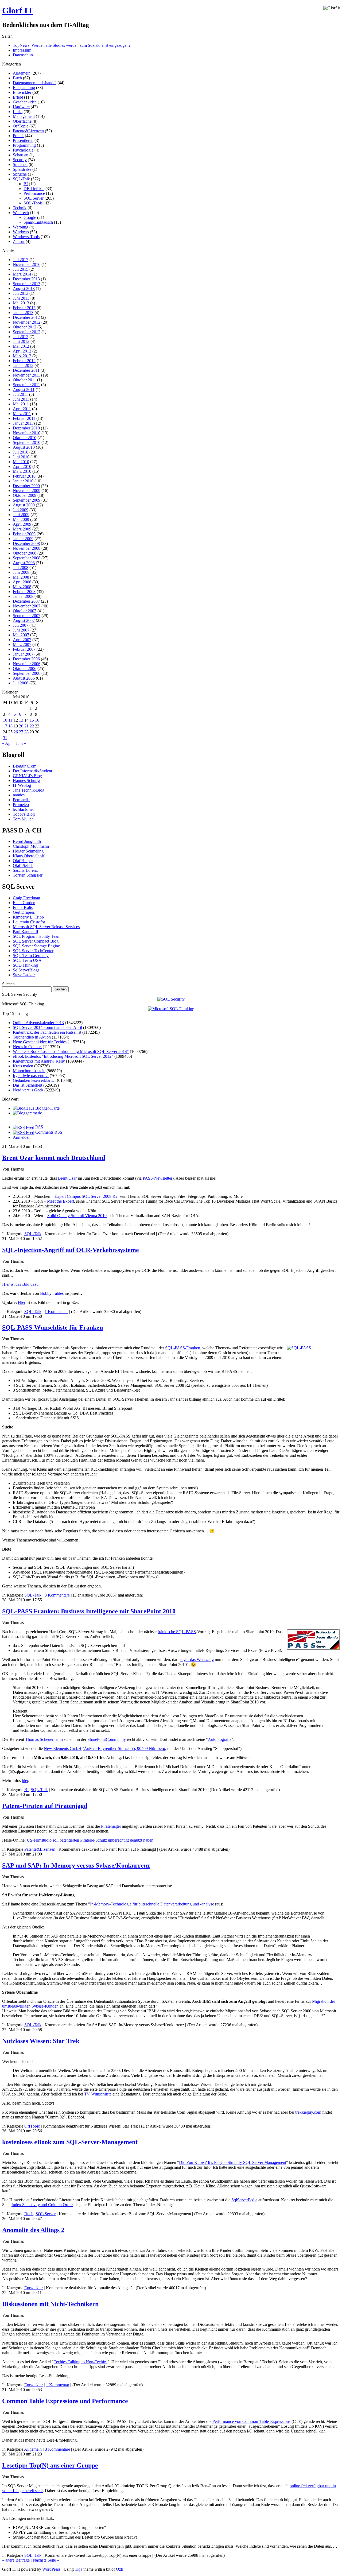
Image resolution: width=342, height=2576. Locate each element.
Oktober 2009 (25, 495)
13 (21, 720)
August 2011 (24, 390)
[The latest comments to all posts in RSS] (24, 1132)
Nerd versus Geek (28, 1090)
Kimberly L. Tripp (28, 917)
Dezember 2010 (26, 428)
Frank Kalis (23, 907)
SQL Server (34, 198)
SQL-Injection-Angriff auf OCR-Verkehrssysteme (71, 1250)
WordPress (51, 2569)
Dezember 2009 (26, 486)
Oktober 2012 (25, 327)
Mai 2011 (21, 404)
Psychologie (23, 150)
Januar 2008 (23, 596)
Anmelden (22, 1137)
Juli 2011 (20, 394)
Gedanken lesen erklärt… (34, 1080)
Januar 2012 (23, 365)
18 (10, 726)
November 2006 (27, 664)
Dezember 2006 (26, 659)
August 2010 (24, 447)
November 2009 (27, 491)
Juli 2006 (21, 683)
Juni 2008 (21, 572)
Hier (22, 1302)
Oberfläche (22, 121)
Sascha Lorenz (25, 870)
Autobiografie (220, 1739)
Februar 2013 (24, 308)
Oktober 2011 (24, 380)
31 (5, 738)
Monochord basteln (29, 1071)
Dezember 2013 (26, 279)
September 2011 (26, 385)
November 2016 (27, 264)
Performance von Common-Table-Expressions (251, 2421)
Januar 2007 (23, 654)
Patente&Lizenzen (28, 131)
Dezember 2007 (26, 601)
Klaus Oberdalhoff (29, 856)
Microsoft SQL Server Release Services (46, 927)
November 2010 (27, 433)
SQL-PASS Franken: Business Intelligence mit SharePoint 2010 (89, 1611)
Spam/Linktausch (38, 222)
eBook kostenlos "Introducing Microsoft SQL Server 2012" (63, 1056)
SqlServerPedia (244, 2200)
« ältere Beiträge (16, 2560)
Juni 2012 (21, 341)
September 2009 (27, 500)
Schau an (21, 155)
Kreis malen (23, 1066)
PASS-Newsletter (158, 1178)
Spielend (20, 164)
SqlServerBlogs (26, 970)
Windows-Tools (26, 237)
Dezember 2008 (26, 543)
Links (18, 112)
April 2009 (22, 524)
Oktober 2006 (25, 669)
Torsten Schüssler (28, 875)
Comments (49, 1132)
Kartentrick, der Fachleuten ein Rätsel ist (47, 1032)
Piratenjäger (111, 1826)
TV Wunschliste (98, 2094)
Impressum (22, 50)
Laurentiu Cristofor (29, 922)
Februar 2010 (24, 476)
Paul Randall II (26, 931)
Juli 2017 (21, 260)
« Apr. (7, 743)
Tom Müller (23, 819)
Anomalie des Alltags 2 (33, 2230)
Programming (24, 145)
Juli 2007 (21, 625)
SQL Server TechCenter (33, 951)
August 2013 (24, 288)
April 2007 (22, 640)
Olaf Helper (23, 861)
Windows (21, 232)
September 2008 (27, 558)
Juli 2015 (21, 269)
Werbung (21, 227)
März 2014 (22, 274)
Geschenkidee (25, 102)
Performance (34, 193)
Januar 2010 (23, 481)
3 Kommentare (57, 1595)
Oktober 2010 (25, 438)
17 (5, 726)
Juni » (21, 743)
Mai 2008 (21, 577)
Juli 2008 (21, 568)
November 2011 (26, 375)
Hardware (21, 107)
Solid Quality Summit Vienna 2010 (77, 1216)
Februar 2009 (24, 534)
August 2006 (24, 678)
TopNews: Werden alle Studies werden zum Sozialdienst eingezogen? (72, 45)
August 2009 (24, 505)
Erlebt (18, 97)
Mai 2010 (21, 462)
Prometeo (21, 805)
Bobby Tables (52, 1293)
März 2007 (22, 644)
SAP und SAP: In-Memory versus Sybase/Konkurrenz (76, 1865)
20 (21, 726)
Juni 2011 (21, 399)
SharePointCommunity (107, 1739)
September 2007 (27, 616)
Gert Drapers (24, 912)
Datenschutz (23, 55)
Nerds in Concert (27, 1047)
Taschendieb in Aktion (32, 1037)
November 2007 (27, 606)
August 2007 (24, 620)
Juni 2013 (21, 298)
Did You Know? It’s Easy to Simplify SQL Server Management (233, 2162)
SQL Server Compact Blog (36, 941)
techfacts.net (23, 809)
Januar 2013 (23, 313)
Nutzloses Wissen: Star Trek (41, 2041)
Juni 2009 (21, 515)
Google (30, 217)
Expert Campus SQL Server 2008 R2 (86, 1196)
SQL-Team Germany (31, 956)
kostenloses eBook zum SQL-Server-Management (70, 2142)
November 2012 (27, 322)
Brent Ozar (67, 1178)
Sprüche (20, 174)
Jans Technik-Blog (29, 790)
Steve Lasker (24, 975)
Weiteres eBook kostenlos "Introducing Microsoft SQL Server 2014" (71, 1051)
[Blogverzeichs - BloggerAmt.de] (27, 1113)
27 (21, 732)
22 (32, 726)
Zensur (19, 241)
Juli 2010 (21, 452)
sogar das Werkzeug (197, 1659)
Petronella (21, 800)
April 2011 (22, 409)
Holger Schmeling (28, 851)
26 (16, 732)
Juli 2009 (21, 510)
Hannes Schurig (26, 780)
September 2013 (27, 284)
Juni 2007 (21, 630)
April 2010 (22, 466)
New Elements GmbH (63, 1748)
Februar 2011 (24, 418)
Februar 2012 (24, 361)
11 (10, 720)
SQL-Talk (21, 179)
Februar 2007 (24, 649)
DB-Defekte (34, 189)
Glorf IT (18, 10)
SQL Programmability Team (37, 936)
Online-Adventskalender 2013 (38, 1023)
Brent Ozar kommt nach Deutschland (54, 1158)
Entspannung (24, 88)
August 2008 (24, 563)
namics (19, 795)
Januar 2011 (23, 423)
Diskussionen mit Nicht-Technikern (50, 2304)
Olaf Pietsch (23, 865)
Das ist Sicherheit (28, 1085)
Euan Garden (24, 903)
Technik (20, 208)
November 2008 (27, 548)
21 (26, 726)
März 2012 (22, 356)
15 (32, 720)
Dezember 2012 (26, 317)
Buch (17, 78)
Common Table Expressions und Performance (65, 2401)
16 (37, 720)
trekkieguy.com (308, 2112)
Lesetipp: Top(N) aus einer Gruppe (50, 2465)
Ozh (120, 2569)
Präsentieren (23, 140)
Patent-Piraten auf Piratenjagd (45, 1806)
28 (26, 732)
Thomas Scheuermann (44, 1739)
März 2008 (22, 587)
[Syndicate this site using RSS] (24, 1127)
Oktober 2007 (25, 611)
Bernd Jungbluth (27, 841)
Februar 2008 (24, 592)
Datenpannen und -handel (35, 83)
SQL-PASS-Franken (183, 1348)
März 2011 (22, 414)
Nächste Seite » (46, 2560)
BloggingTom (25, 766)
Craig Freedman (26, 898)
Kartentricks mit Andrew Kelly (39, 1061)
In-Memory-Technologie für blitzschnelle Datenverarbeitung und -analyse (152, 1904)
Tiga (79, 2569)
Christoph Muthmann (31, 846)
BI (26, 184)
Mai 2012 (21, 346)
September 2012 (27, 332)
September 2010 (27, 442)
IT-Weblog (22, 785)
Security (20, 160)
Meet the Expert (61, 1201)
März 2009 (22, 529)
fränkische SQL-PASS (177, 1632)
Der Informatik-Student (32, 771)
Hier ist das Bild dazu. (21, 1284)
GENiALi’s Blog (27, 776)
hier (25, 1781)
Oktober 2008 (25, 553)
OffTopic (21, 126)
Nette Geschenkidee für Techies (40, 1042)
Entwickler (22, 92)
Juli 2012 (21, 337)
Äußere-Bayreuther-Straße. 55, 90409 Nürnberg (125, 1748)
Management (24, 116)
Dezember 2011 (26, 370)
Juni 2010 (21, 457)
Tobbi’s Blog (24, 814)
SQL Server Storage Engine (36, 946)
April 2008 (22, 582)
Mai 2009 (21, 519)
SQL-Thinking (25, 965)
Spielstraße (22, 169)
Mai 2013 (21, 303)
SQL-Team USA (27, 960)
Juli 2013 (21, 293)
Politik (18, 136)
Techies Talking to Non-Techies (81, 2362)
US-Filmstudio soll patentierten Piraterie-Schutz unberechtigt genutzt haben (90, 1840)
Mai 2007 (21, 635)
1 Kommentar (56, 1312)
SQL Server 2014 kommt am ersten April (47, 1027)
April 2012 (22, 351)
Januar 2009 (23, 539)
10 (5, 720)
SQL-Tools (33, 203)
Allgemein (22, 73)
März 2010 (22, 471)
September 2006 (27, 673)
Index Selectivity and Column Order (42, 2205)
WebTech (21, 213)
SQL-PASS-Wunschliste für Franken (53, 1327)
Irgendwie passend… (31, 1076)
